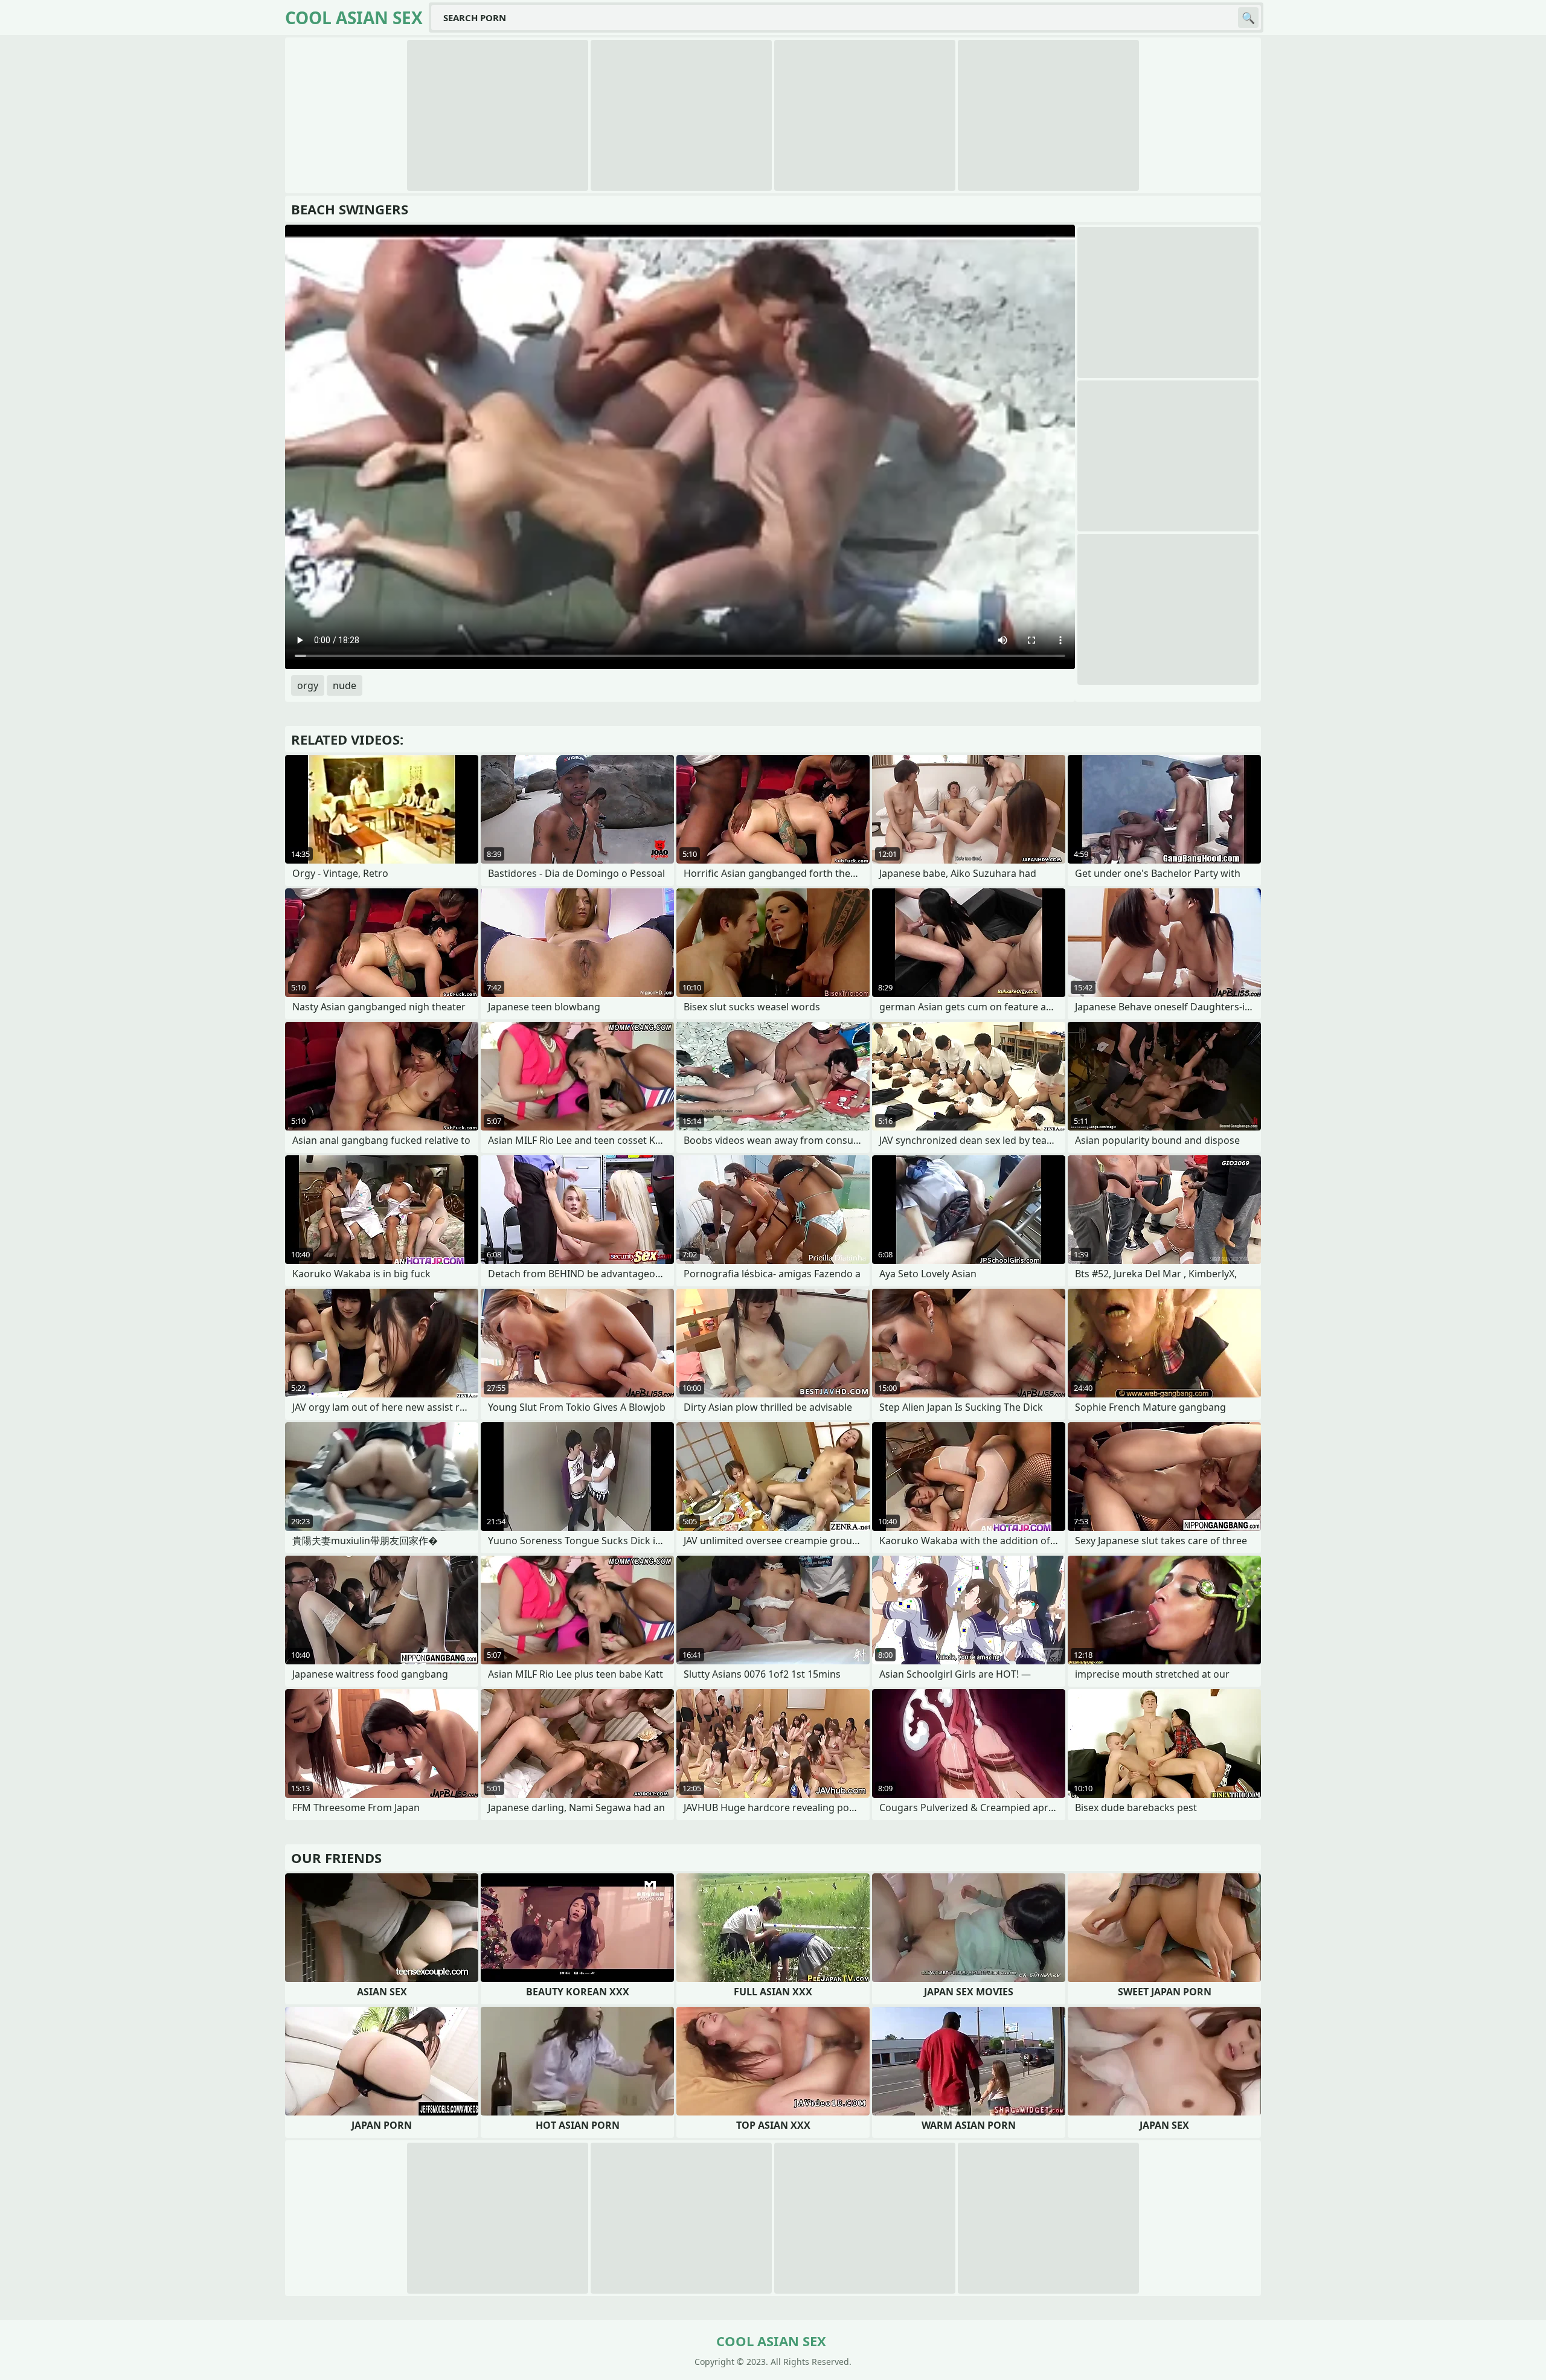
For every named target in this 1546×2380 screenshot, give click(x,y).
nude (345, 685)
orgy (308, 685)
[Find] (1248, 18)
